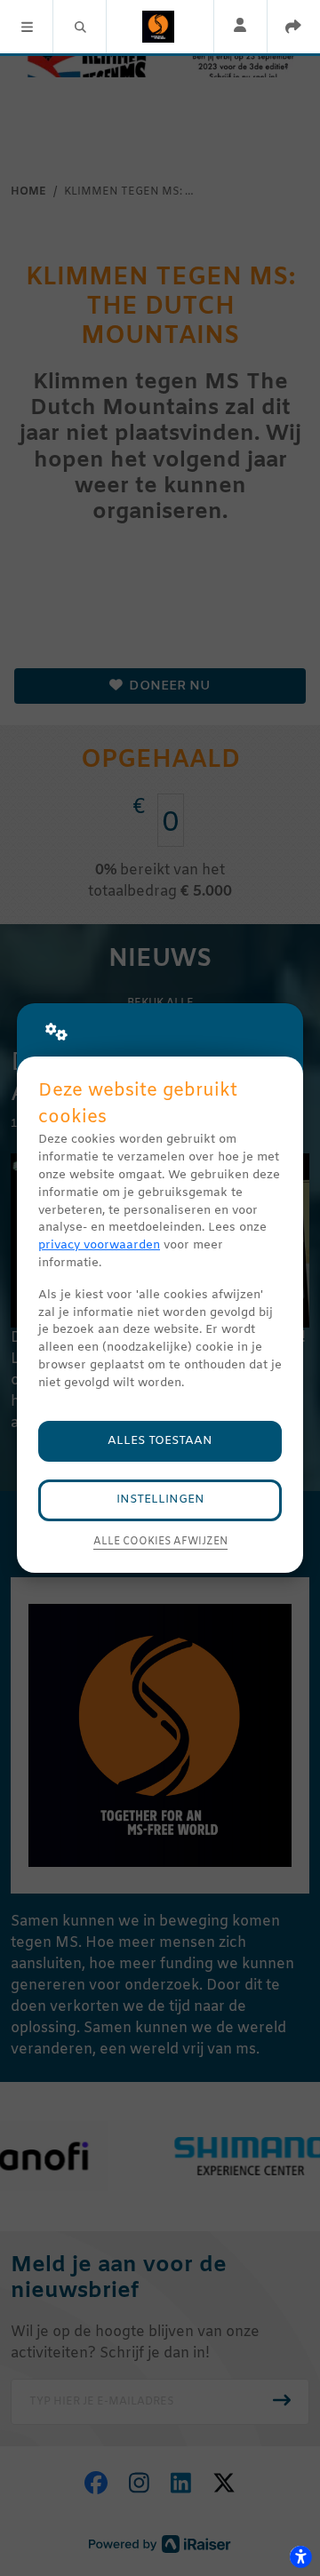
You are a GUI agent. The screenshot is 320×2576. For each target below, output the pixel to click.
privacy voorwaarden (99, 1245)
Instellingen (160, 1499)
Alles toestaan (160, 1441)
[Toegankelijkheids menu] (300, 2556)
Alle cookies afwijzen (160, 1542)
